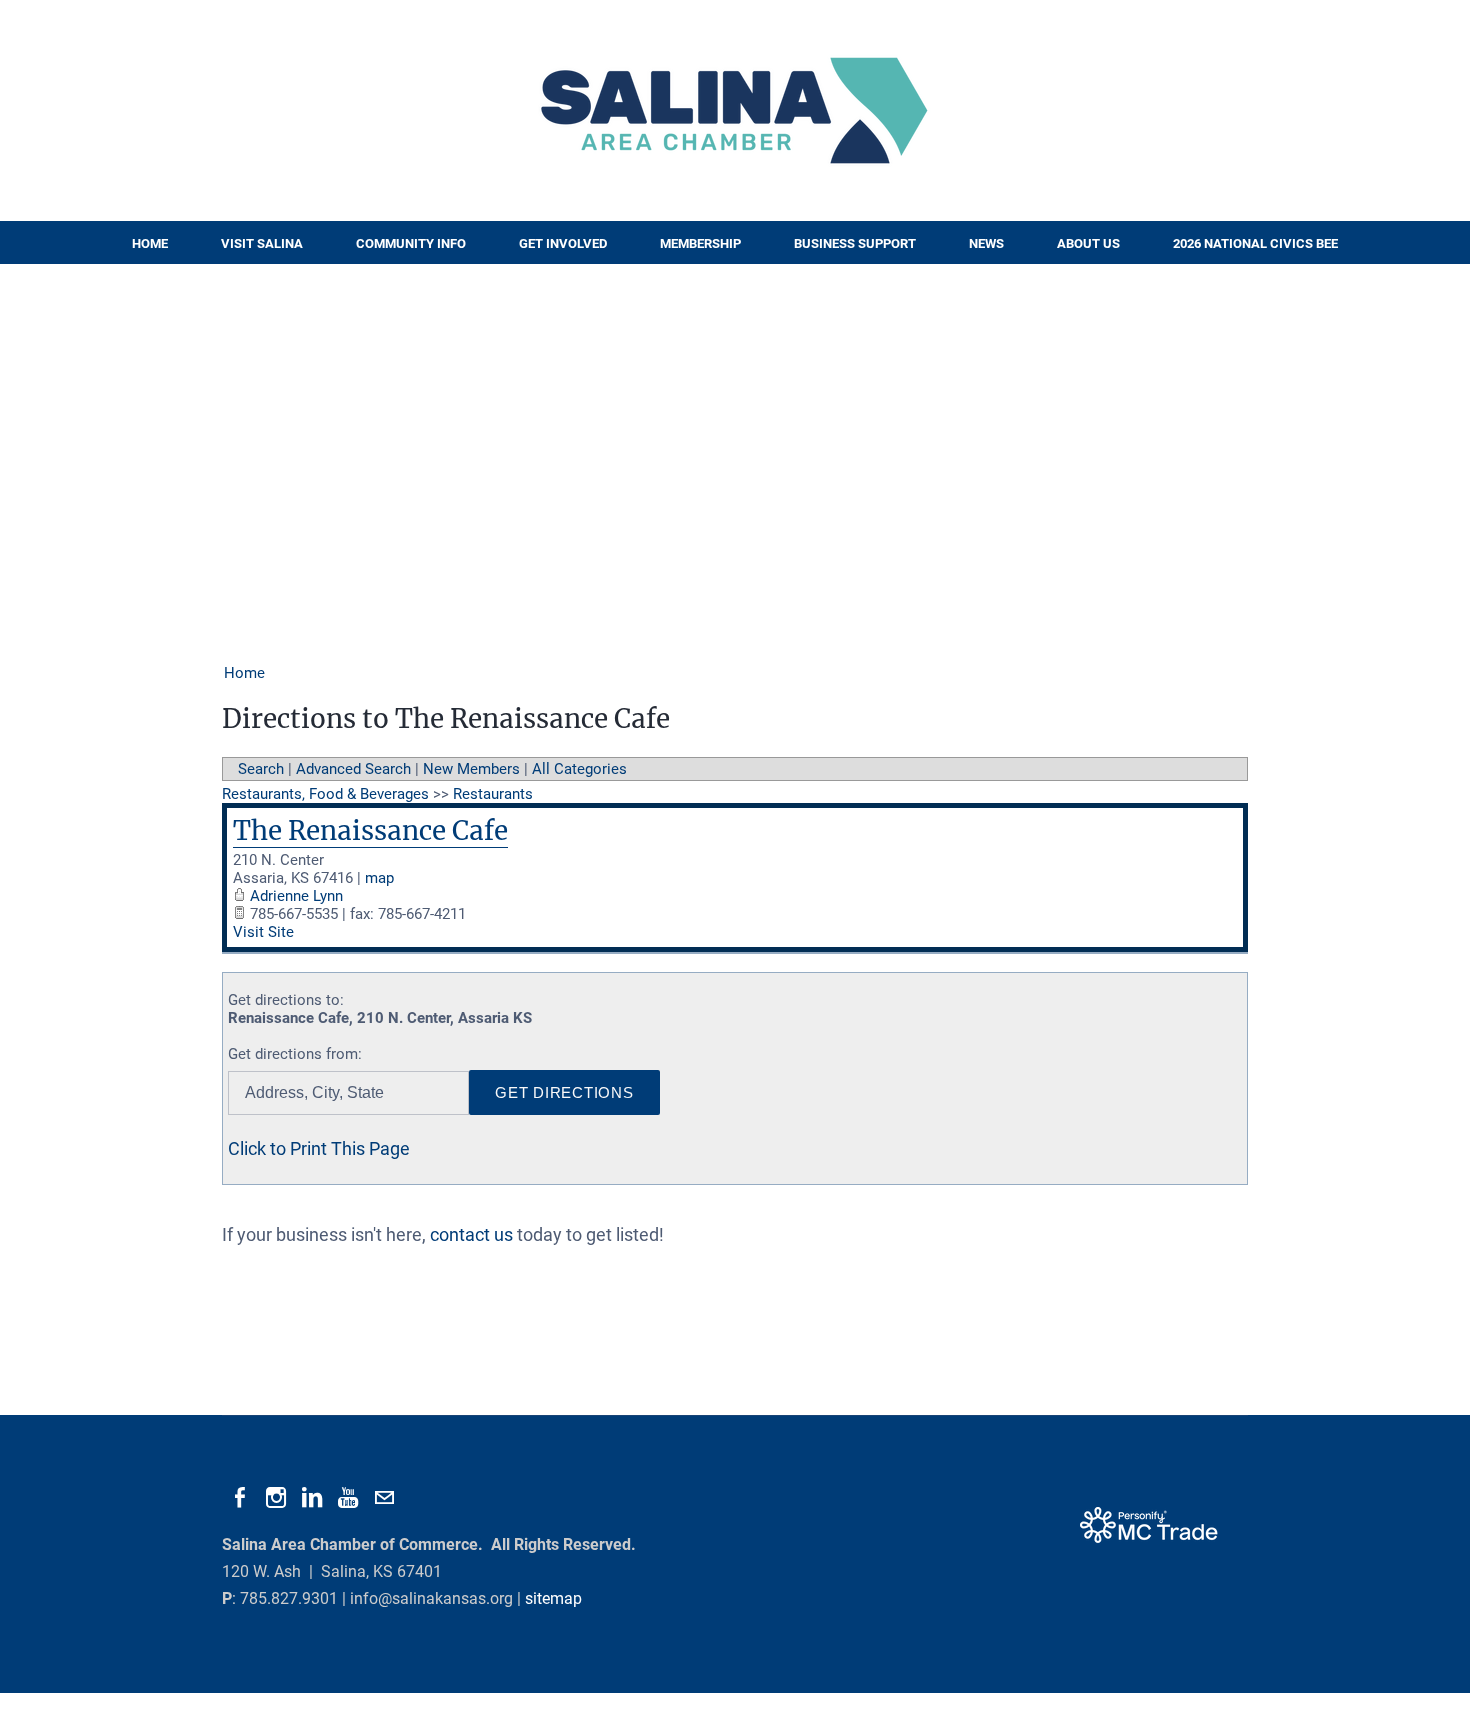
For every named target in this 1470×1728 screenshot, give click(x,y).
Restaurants (493, 794)
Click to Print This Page (319, 1148)
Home (150, 243)
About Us (1088, 243)
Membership (700, 243)
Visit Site (263, 932)
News (986, 243)
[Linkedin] (312, 1498)
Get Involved (563, 243)
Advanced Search (353, 769)
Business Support (855, 243)
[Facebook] (240, 1498)
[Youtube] (348, 1498)
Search (261, 769)
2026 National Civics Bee (1255, 243)
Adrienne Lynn (296, 896)
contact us (471, 1234)
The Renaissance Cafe (370, 830)
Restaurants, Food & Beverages (325, 794)
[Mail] (384, 1498)
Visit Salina (262, 243)
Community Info (411, 243)
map (379, 878)
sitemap (553, 1598)
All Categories (579, 769)
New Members (471, 769)
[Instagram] (276, 1498)
